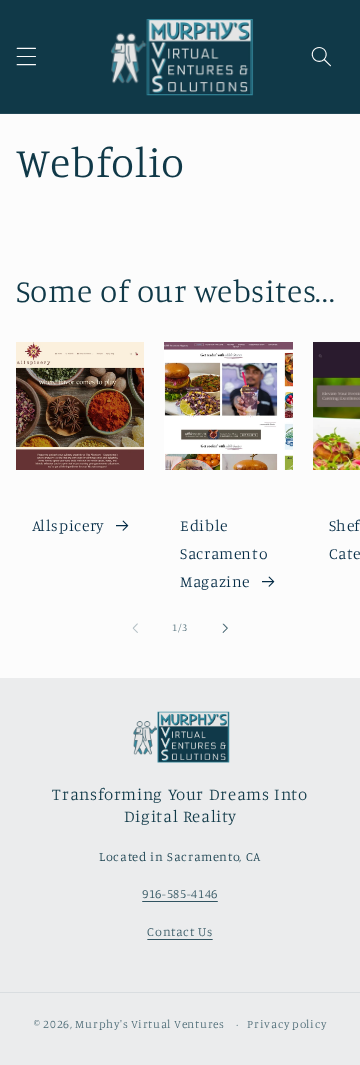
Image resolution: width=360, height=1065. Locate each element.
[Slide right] (225, 628)
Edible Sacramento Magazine (224, 553)
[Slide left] (135, 628)
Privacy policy (286, 1024)
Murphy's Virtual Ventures (149, 1024)
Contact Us (179, 931)
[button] (26, 57)
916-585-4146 (180, 893)
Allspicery (68, 525)
